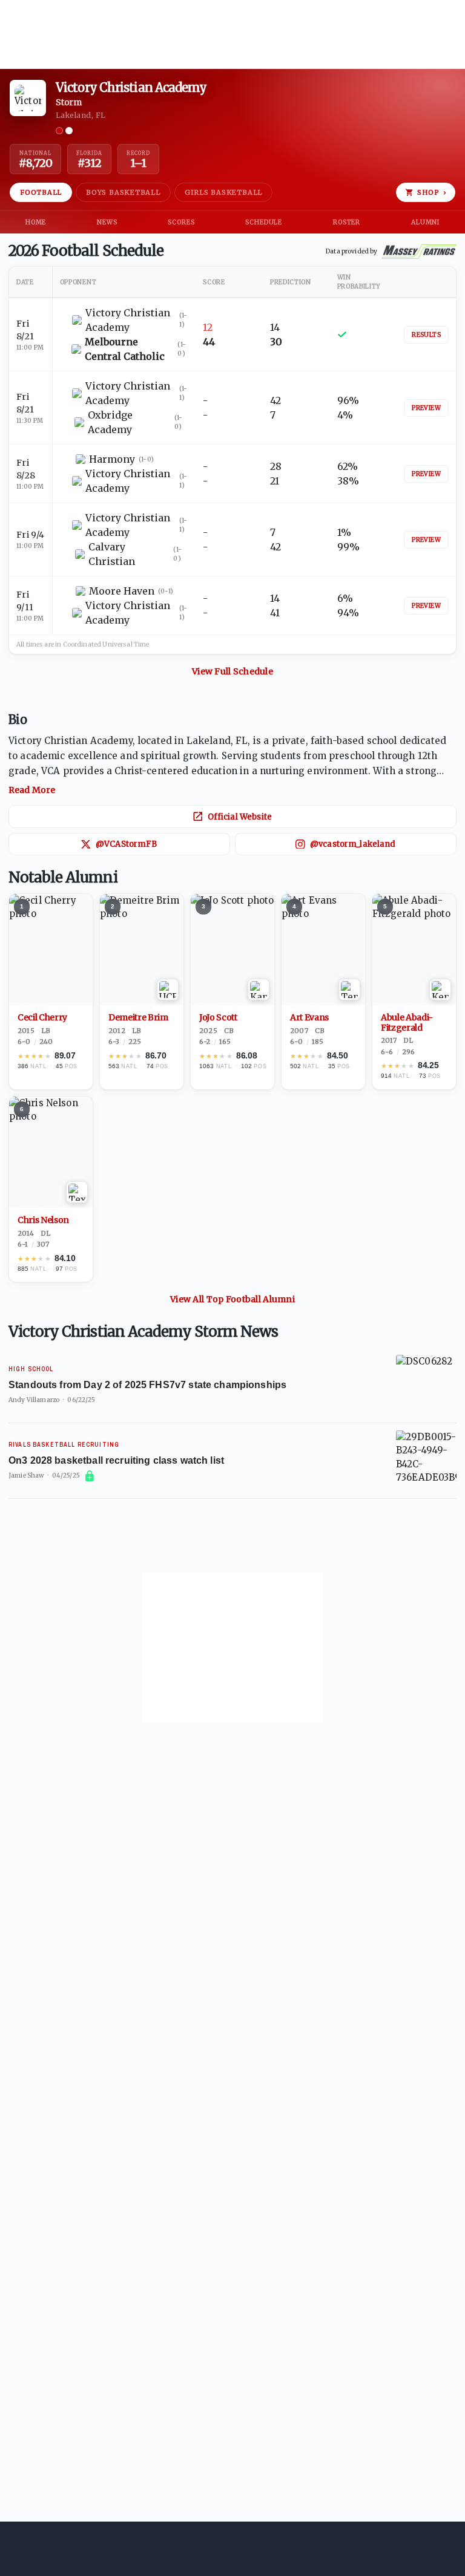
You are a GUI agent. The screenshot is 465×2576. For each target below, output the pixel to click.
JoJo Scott (218, 1018)
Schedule (264, 222)
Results (426, 335)
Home (36, 222)
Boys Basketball (123, 192)
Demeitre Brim (138, 1018)
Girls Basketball (223, 192)
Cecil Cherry (42, 1018)
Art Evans (309, 1018)
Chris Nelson (43, 1220)
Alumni (425, 222)
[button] (232, 765)
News (107, 222)
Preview (426, 408)
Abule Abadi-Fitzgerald (407, 1023)
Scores (181, 222)
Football (41, 192)
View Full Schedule (232, 671)
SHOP (432, 192)
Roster (347, 222)
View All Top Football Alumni (232, 1299)
